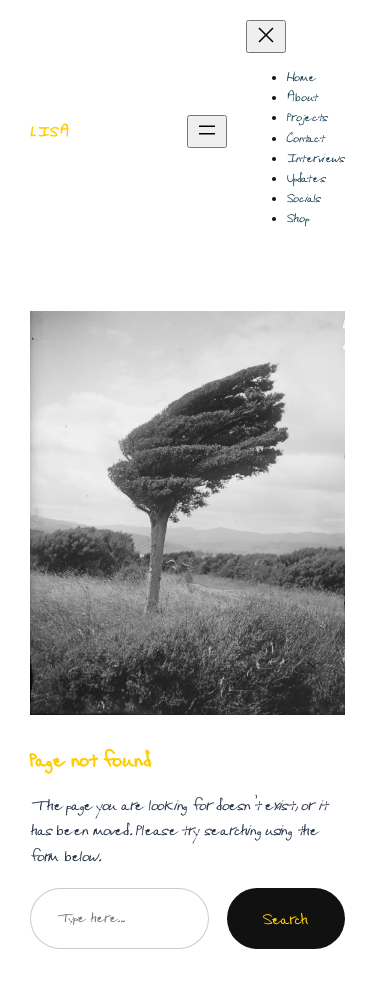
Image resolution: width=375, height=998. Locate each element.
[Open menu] (207, 131)
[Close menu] (266, 36)
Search (286, 918)
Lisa (50, 131)
